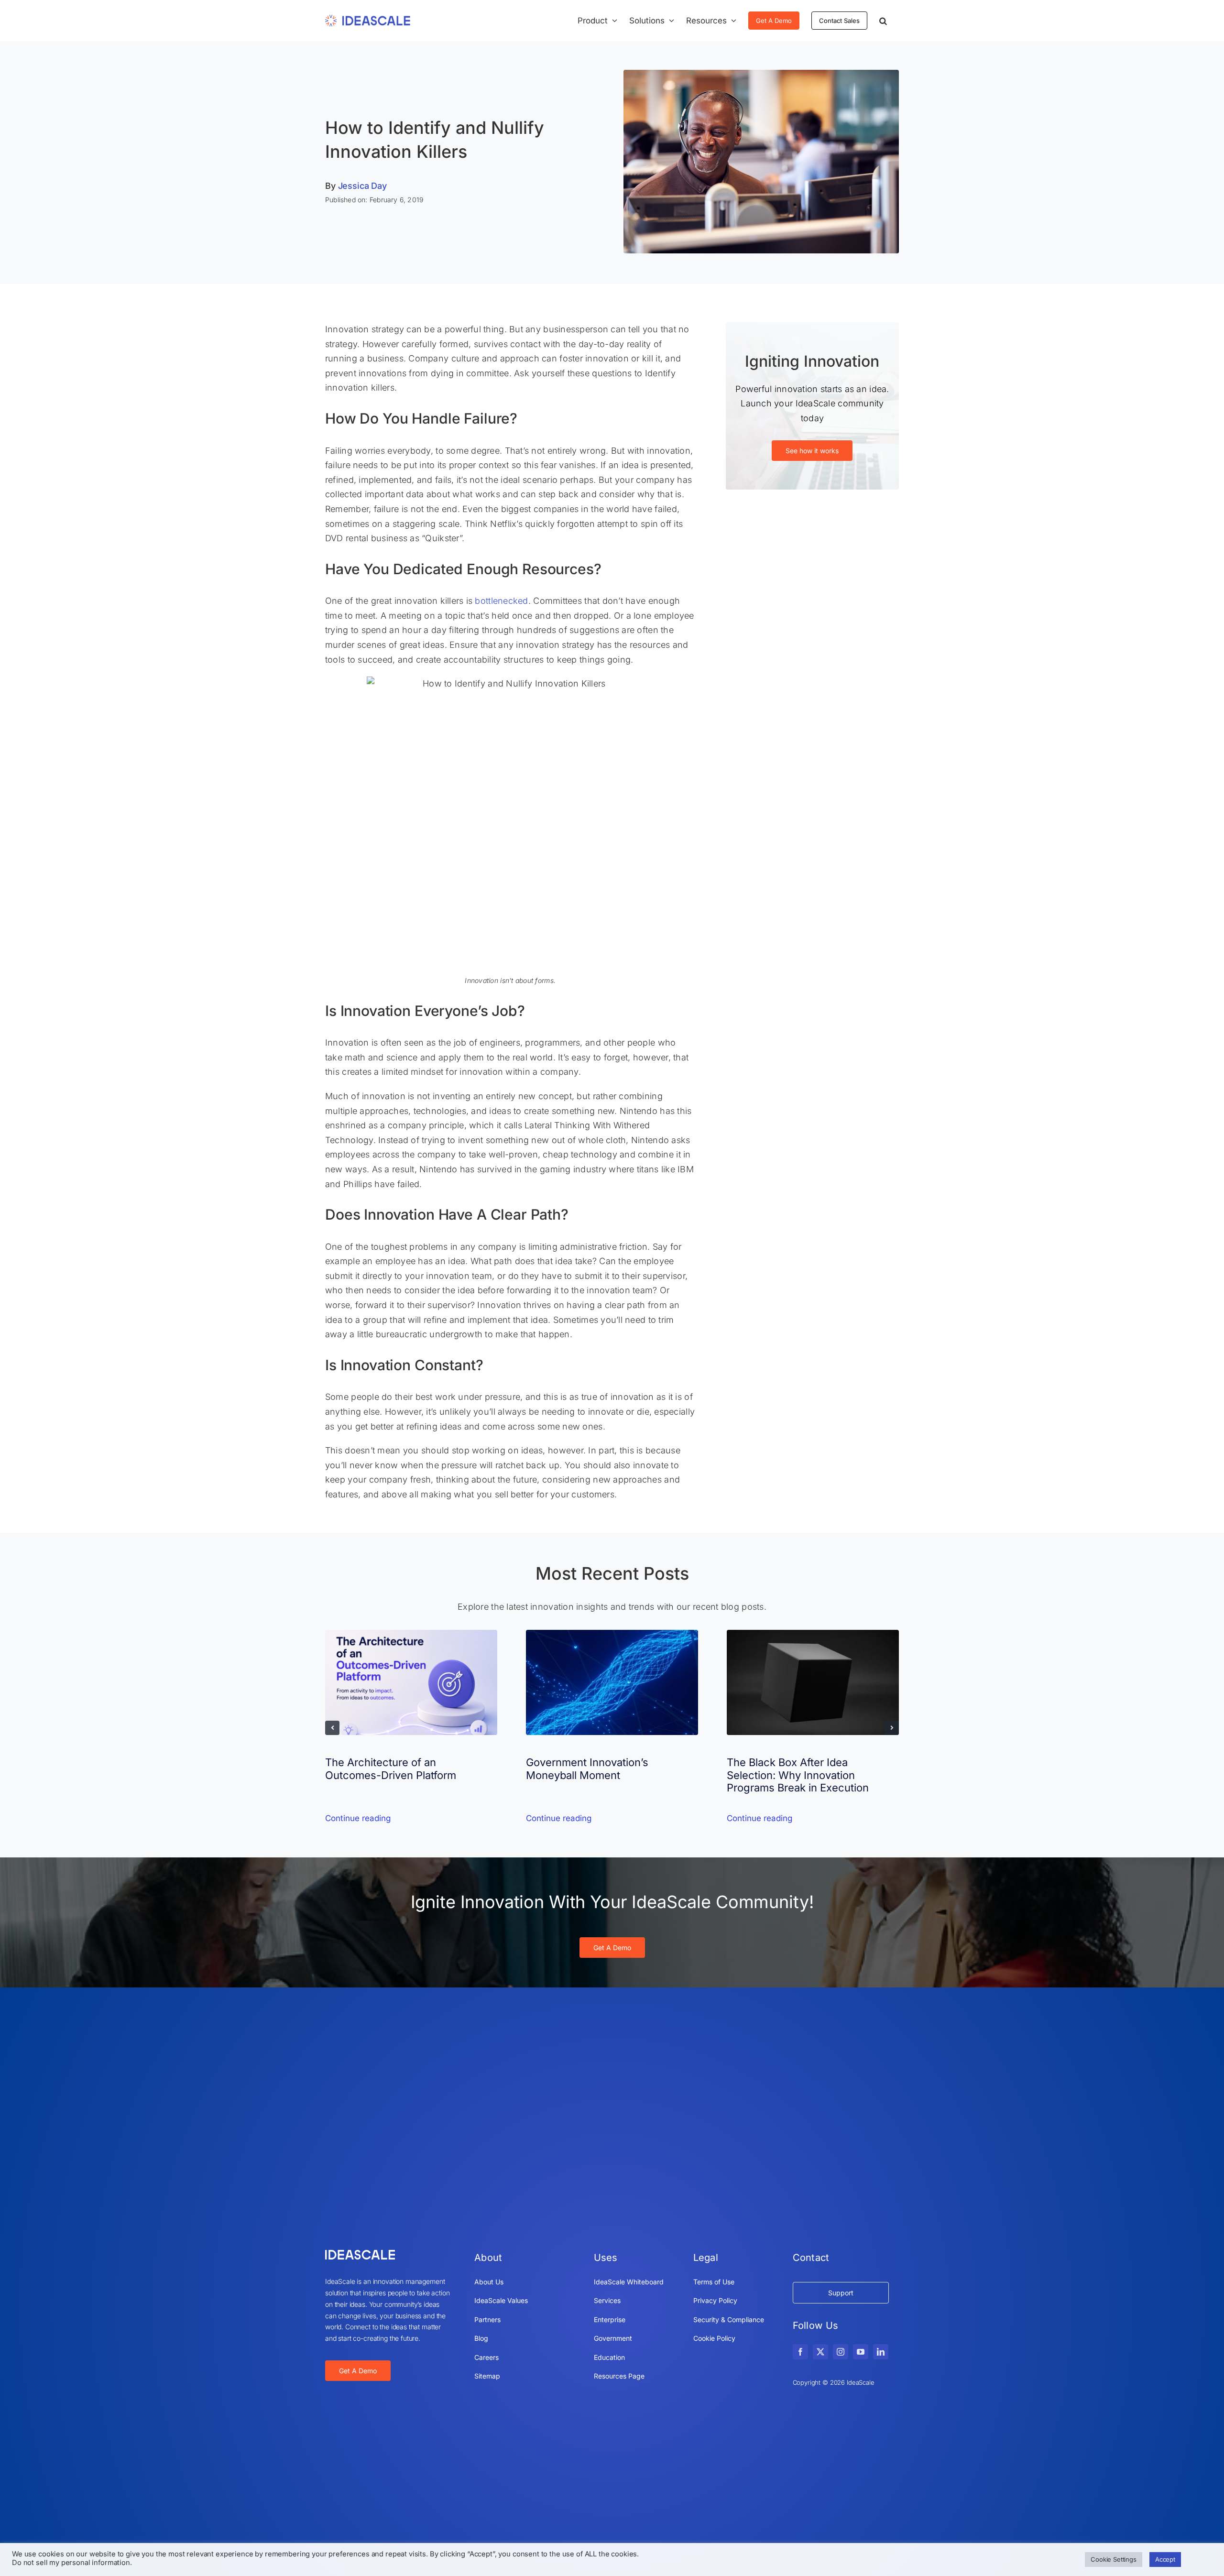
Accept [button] (1165, 2559)
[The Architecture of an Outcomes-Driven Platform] (411, 1635)
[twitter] (820, 2352)
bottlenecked (501, 601)
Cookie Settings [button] (1114, 2559)
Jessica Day (362, 186)
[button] (883, 21)
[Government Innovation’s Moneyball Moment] (612, 1635)
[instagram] (841, 2352)
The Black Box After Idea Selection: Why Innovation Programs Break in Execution (798, 1775)
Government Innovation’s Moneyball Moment (587, 1768)
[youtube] (861, 2352)
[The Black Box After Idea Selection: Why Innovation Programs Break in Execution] (813, 1635)
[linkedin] (881, 2352)
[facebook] (800, 2352)
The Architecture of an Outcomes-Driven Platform (391, 1768)
